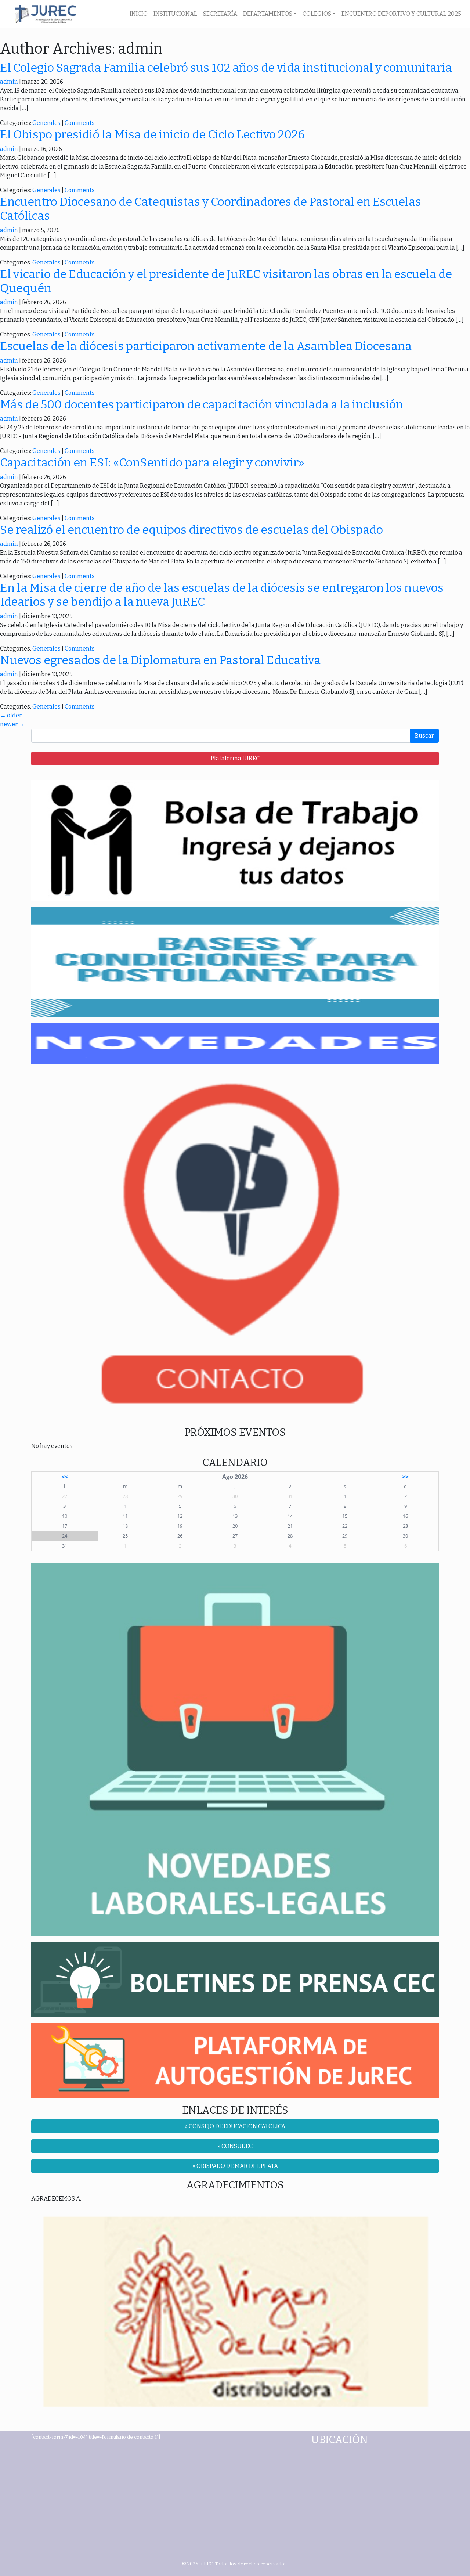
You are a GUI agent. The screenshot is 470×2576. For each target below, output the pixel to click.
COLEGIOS (317, 14)
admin (9, 82)
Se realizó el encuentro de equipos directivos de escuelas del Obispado (191, 530)
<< (65, 1477)
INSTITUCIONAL (175, 14)
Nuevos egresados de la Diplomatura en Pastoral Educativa (160, 660)
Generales (46, 123)
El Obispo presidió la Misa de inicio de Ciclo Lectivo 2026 (152, 134)
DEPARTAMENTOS (268, 14)
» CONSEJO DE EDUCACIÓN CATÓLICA (235, 2126)
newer (12, 724)
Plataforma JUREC (235, 758)
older (11, 715)
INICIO (139, 14)
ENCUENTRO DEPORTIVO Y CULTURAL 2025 (401, 14)
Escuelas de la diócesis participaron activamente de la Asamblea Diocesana (206, 346)
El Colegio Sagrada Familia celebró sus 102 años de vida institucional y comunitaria (226, 68)
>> (405, 1477)
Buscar (424, 736)
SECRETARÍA (220, 14)
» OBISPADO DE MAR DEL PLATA (235, 2166)
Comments (80, 123)
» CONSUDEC (235, 2146)
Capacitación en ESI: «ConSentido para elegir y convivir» (152, 462)
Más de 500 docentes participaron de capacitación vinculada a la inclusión (202, 404)
